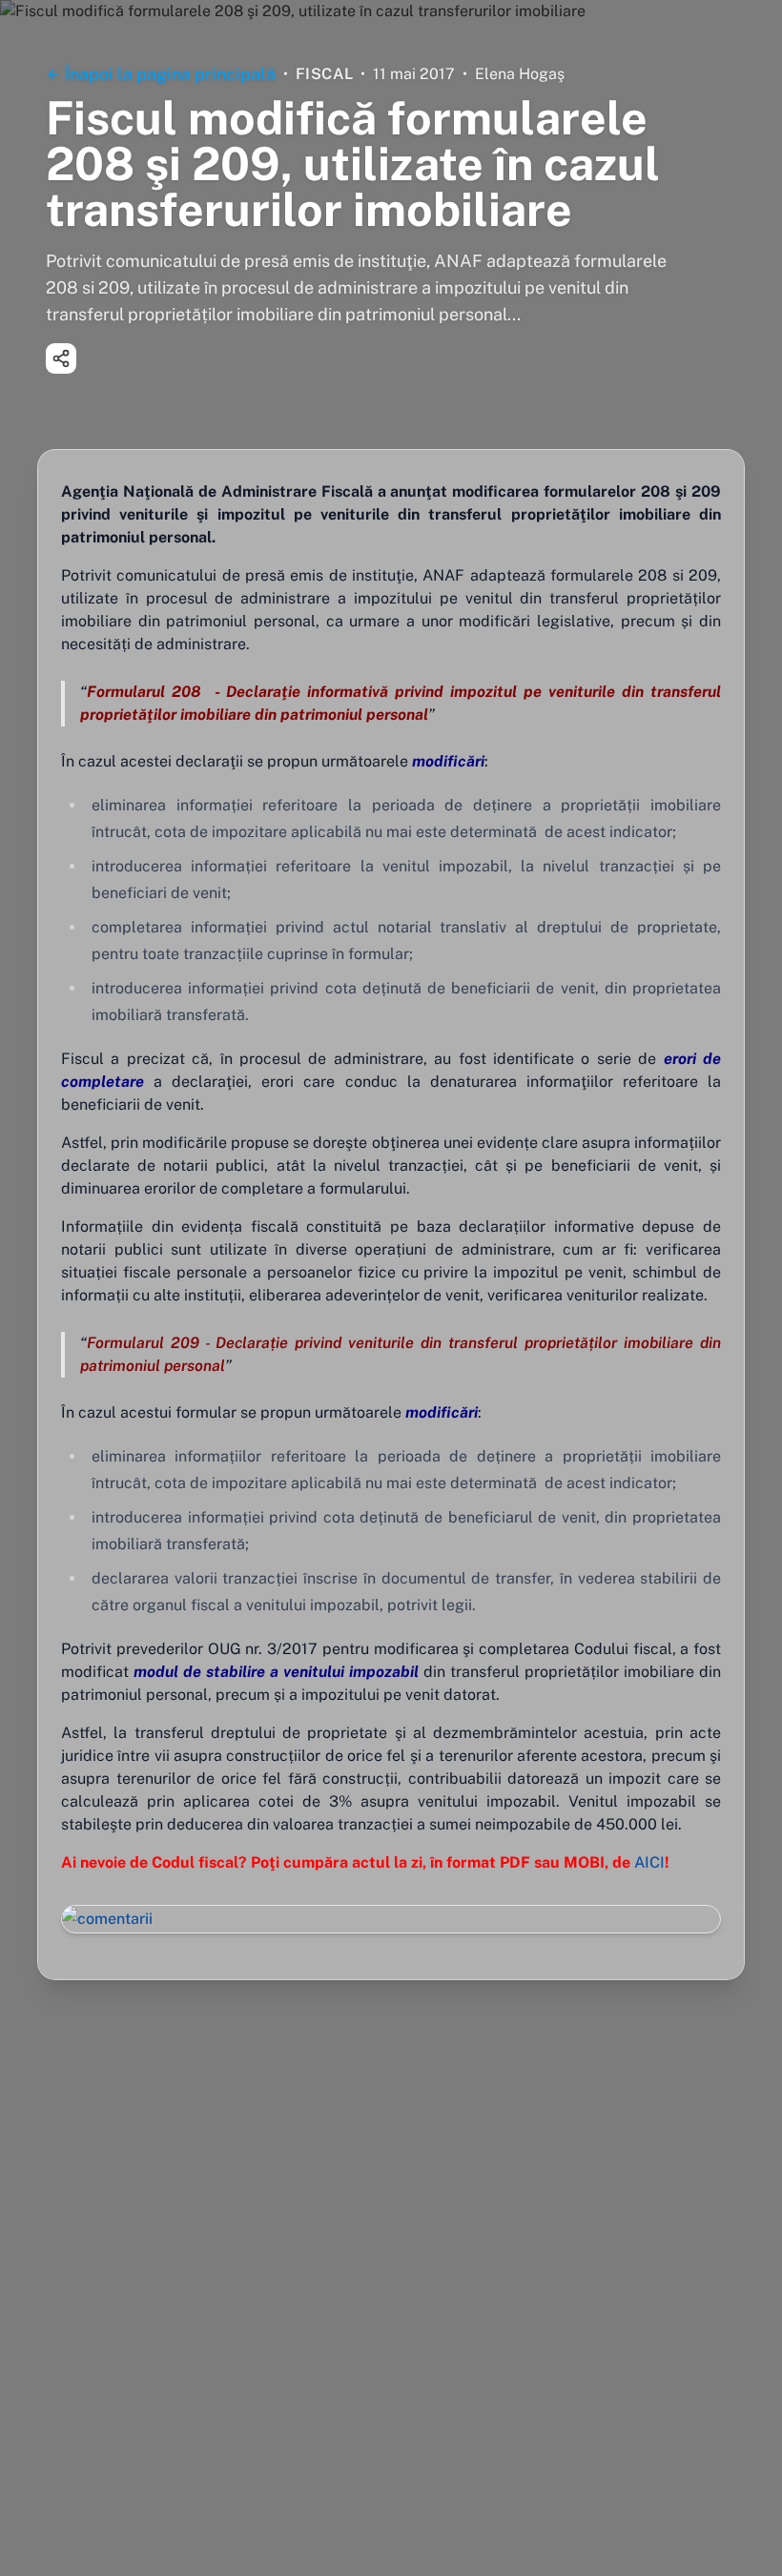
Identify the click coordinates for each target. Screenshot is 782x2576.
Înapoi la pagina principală (170, 74)
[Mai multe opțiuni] (61, 358)
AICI (649, 1862)
